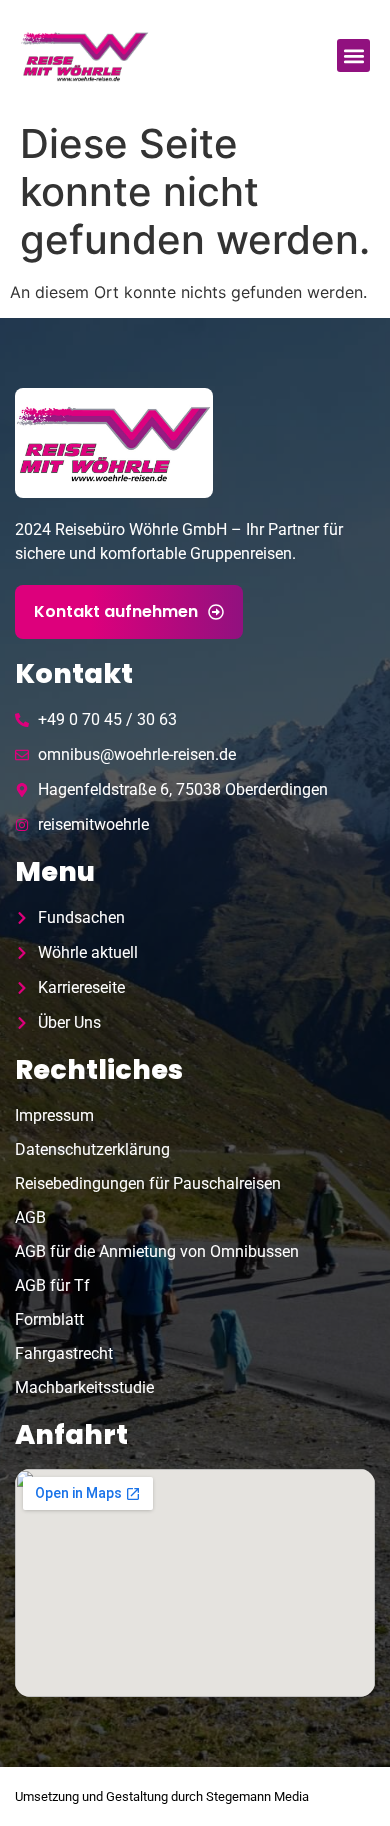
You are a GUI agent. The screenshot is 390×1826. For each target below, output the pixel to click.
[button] (353, 55)
